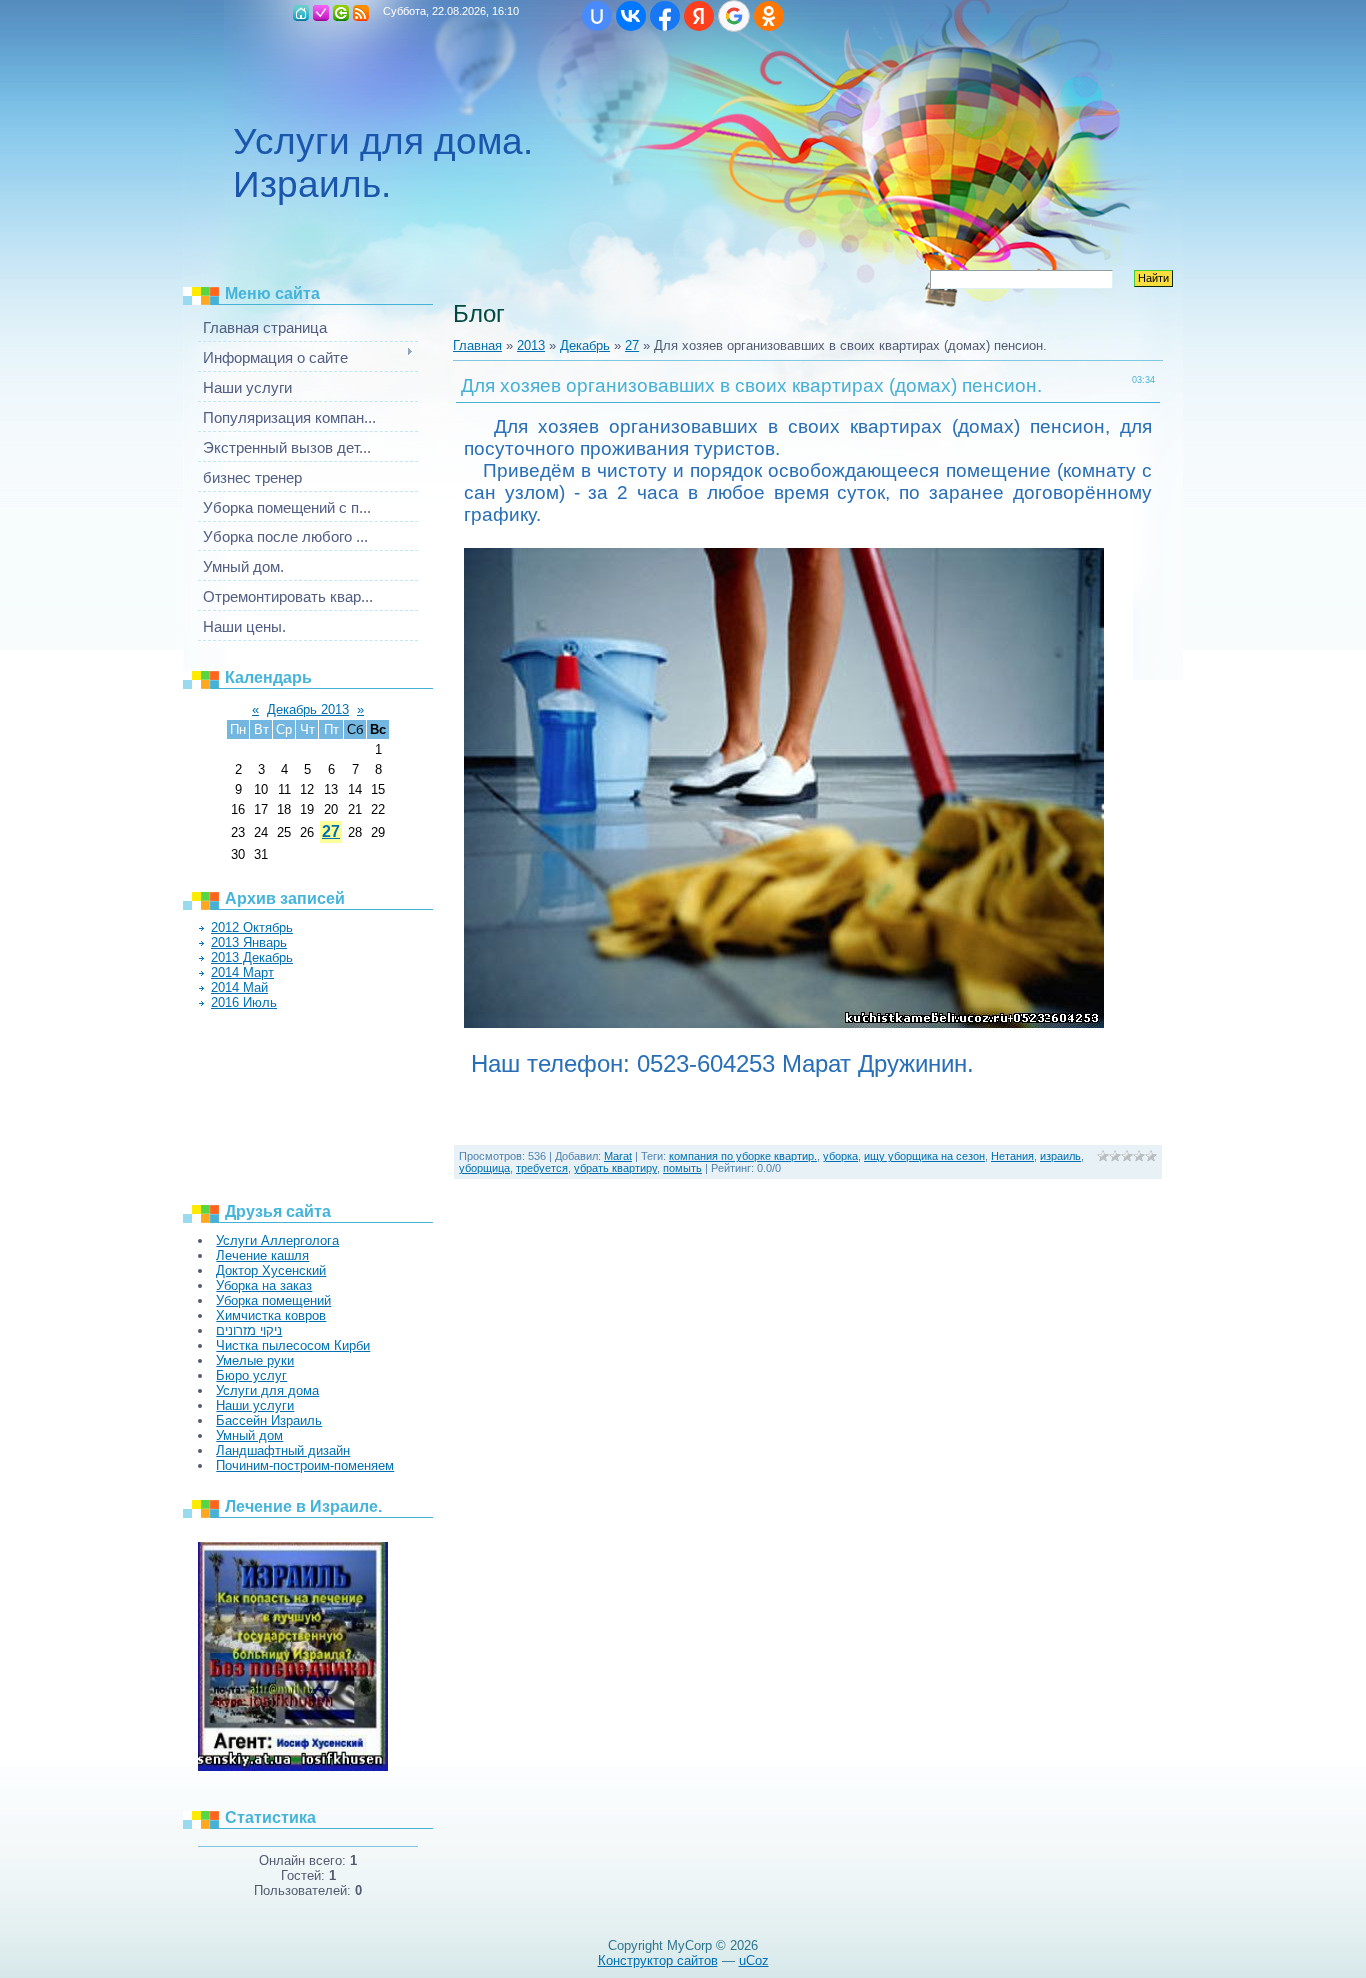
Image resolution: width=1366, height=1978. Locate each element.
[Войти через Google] (734, 16)
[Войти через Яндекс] (699, 16)
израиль (1060, 1156)
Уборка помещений (273, 1300)
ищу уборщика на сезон (924, 1156)
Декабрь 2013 (308, 709)
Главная (301, 13)
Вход (341, 13)
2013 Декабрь (252, 957)
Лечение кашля (262, 1255)
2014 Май (239, 987)
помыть (682, 1168)
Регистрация (321, 13)
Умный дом (249, 1435)
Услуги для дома (267, 1390)
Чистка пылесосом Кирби (293, 1345)
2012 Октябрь (252, 927)
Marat (618, 1156)
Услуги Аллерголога (277, 1240)
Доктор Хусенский (271, 1270)
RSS (361, 13)
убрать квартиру (615, 1168)
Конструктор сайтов (658, 1960)
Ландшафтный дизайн (283, 1450)
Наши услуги (255, 1405)
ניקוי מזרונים (249, 1330)
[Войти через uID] (597, 16)
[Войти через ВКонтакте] (631, 16)
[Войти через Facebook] (665, 16)
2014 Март (242, 972)
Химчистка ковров (271, 1315)
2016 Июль (244, 1002)
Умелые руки (255, 1360)
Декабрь (585, 345)
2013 (531, 345)
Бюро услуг (251, 1375)
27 (331, 831)
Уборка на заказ (264, 1285)
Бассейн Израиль (269, 1420)
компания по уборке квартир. (743, 1156)
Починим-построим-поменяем (305, 1465)
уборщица (484, 1168)
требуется (542, 1168)
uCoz (754, 1960)
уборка (840, 1156)
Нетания (1012, 1156)
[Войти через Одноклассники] (769, 16)
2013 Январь (249, 942)
